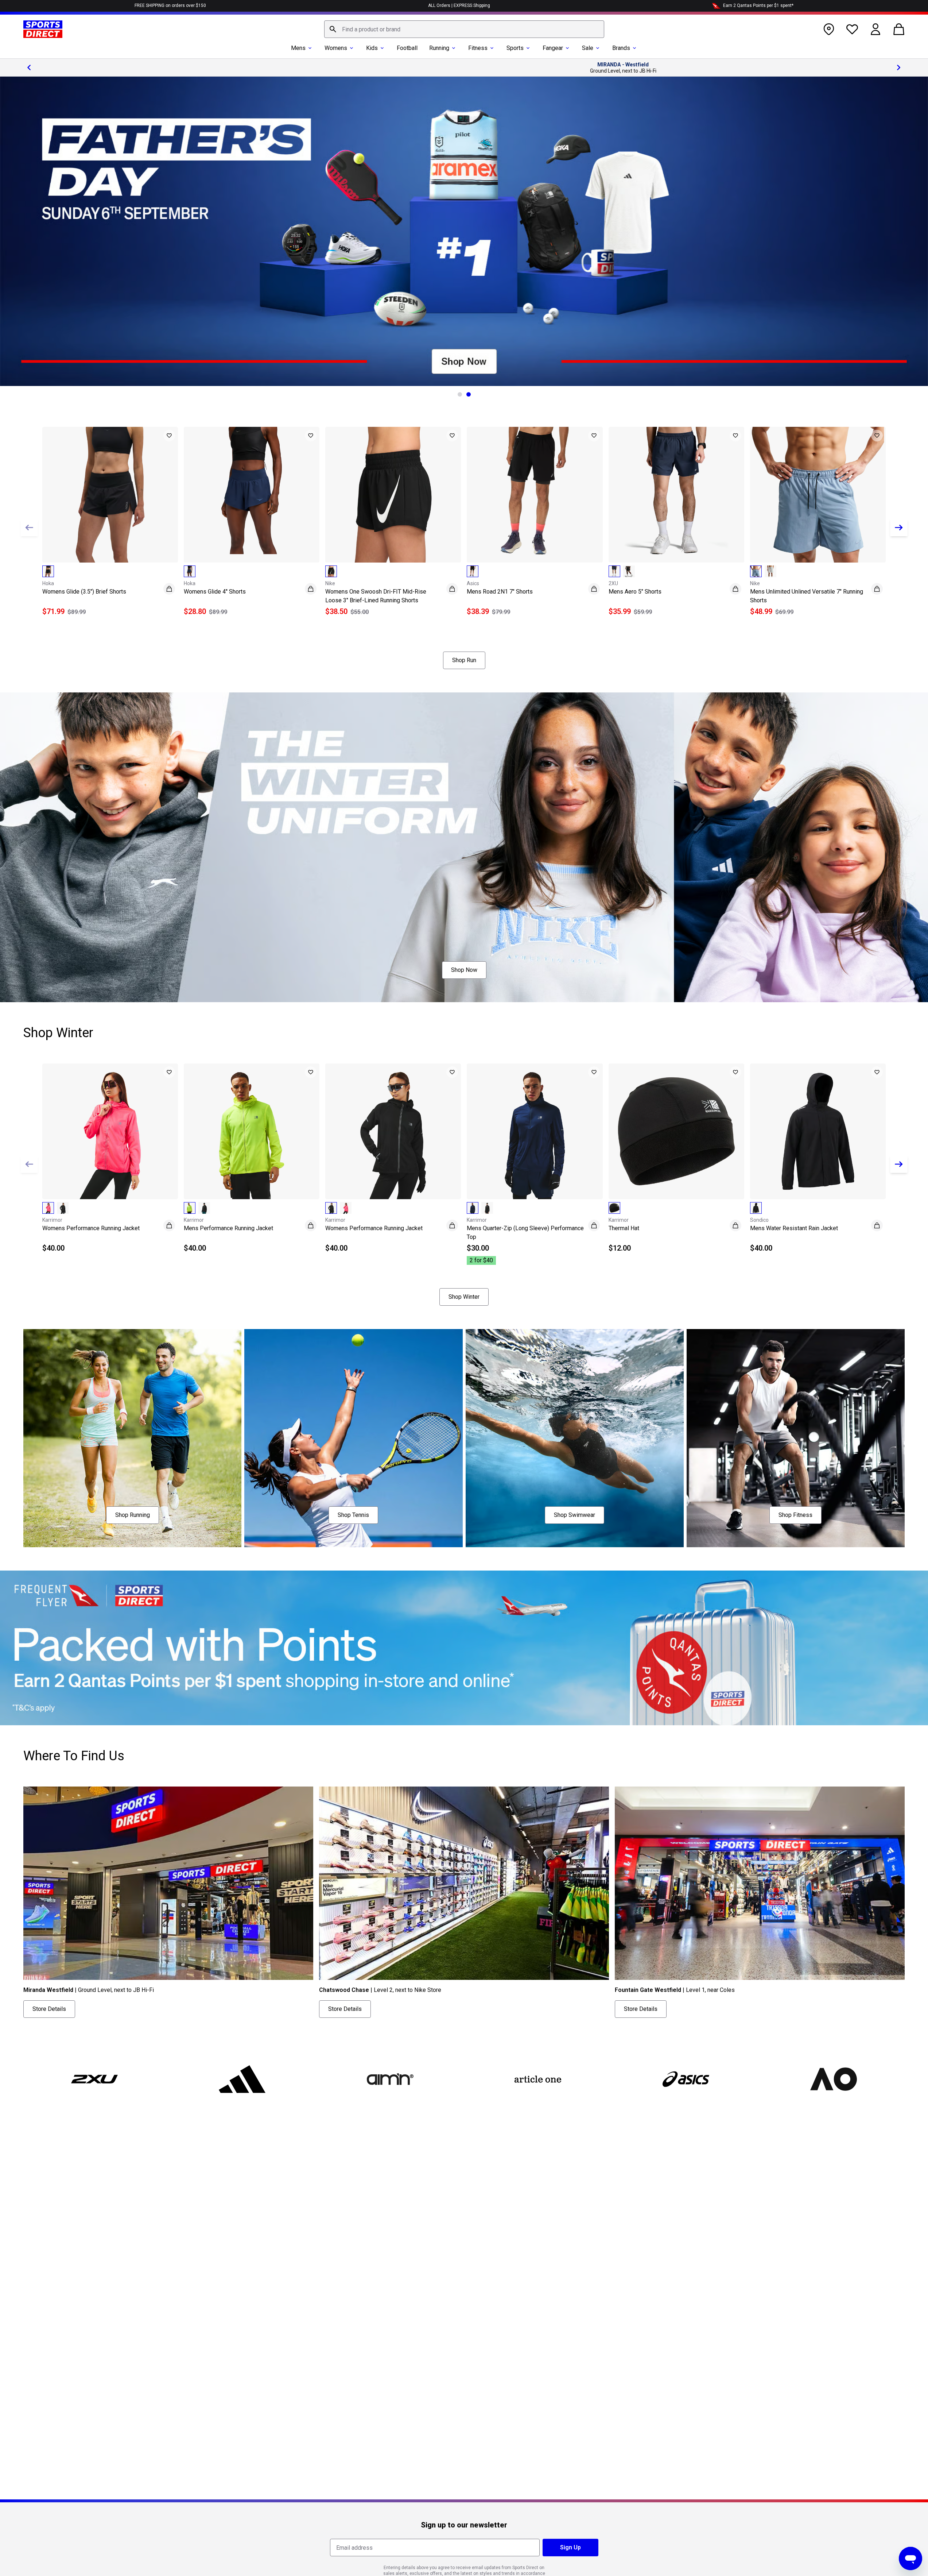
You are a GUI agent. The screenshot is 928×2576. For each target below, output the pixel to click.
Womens (336, 48)
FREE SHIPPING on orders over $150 (170, 5)
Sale (588, 48)
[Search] (333, 29)
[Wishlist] (852, 29)
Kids (372, 48)
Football (407, 48)
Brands (621, 48)
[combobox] (464, 29)
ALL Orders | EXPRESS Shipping (459, 5)
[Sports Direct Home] (43, 29)
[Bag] (899, 29)
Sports (515, 48)
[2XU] (94, 2079)
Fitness (478, 48)
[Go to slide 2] (469, 394)
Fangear (553, 48)
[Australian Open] (833, 2079)
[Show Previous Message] (29, 67)
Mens (298, 48)
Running (439, 48)
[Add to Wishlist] (169, 436)
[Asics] (686, 2079)
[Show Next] (899, 528)
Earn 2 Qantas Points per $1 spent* (758, 5)
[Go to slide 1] (460, 394)
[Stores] (829, 29)
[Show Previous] (29, 528)
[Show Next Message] (899, 67)
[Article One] (538, 2079)
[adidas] (242, 2079)
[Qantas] (464, 1648)
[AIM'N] (390, 2079)
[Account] (875, 29)
